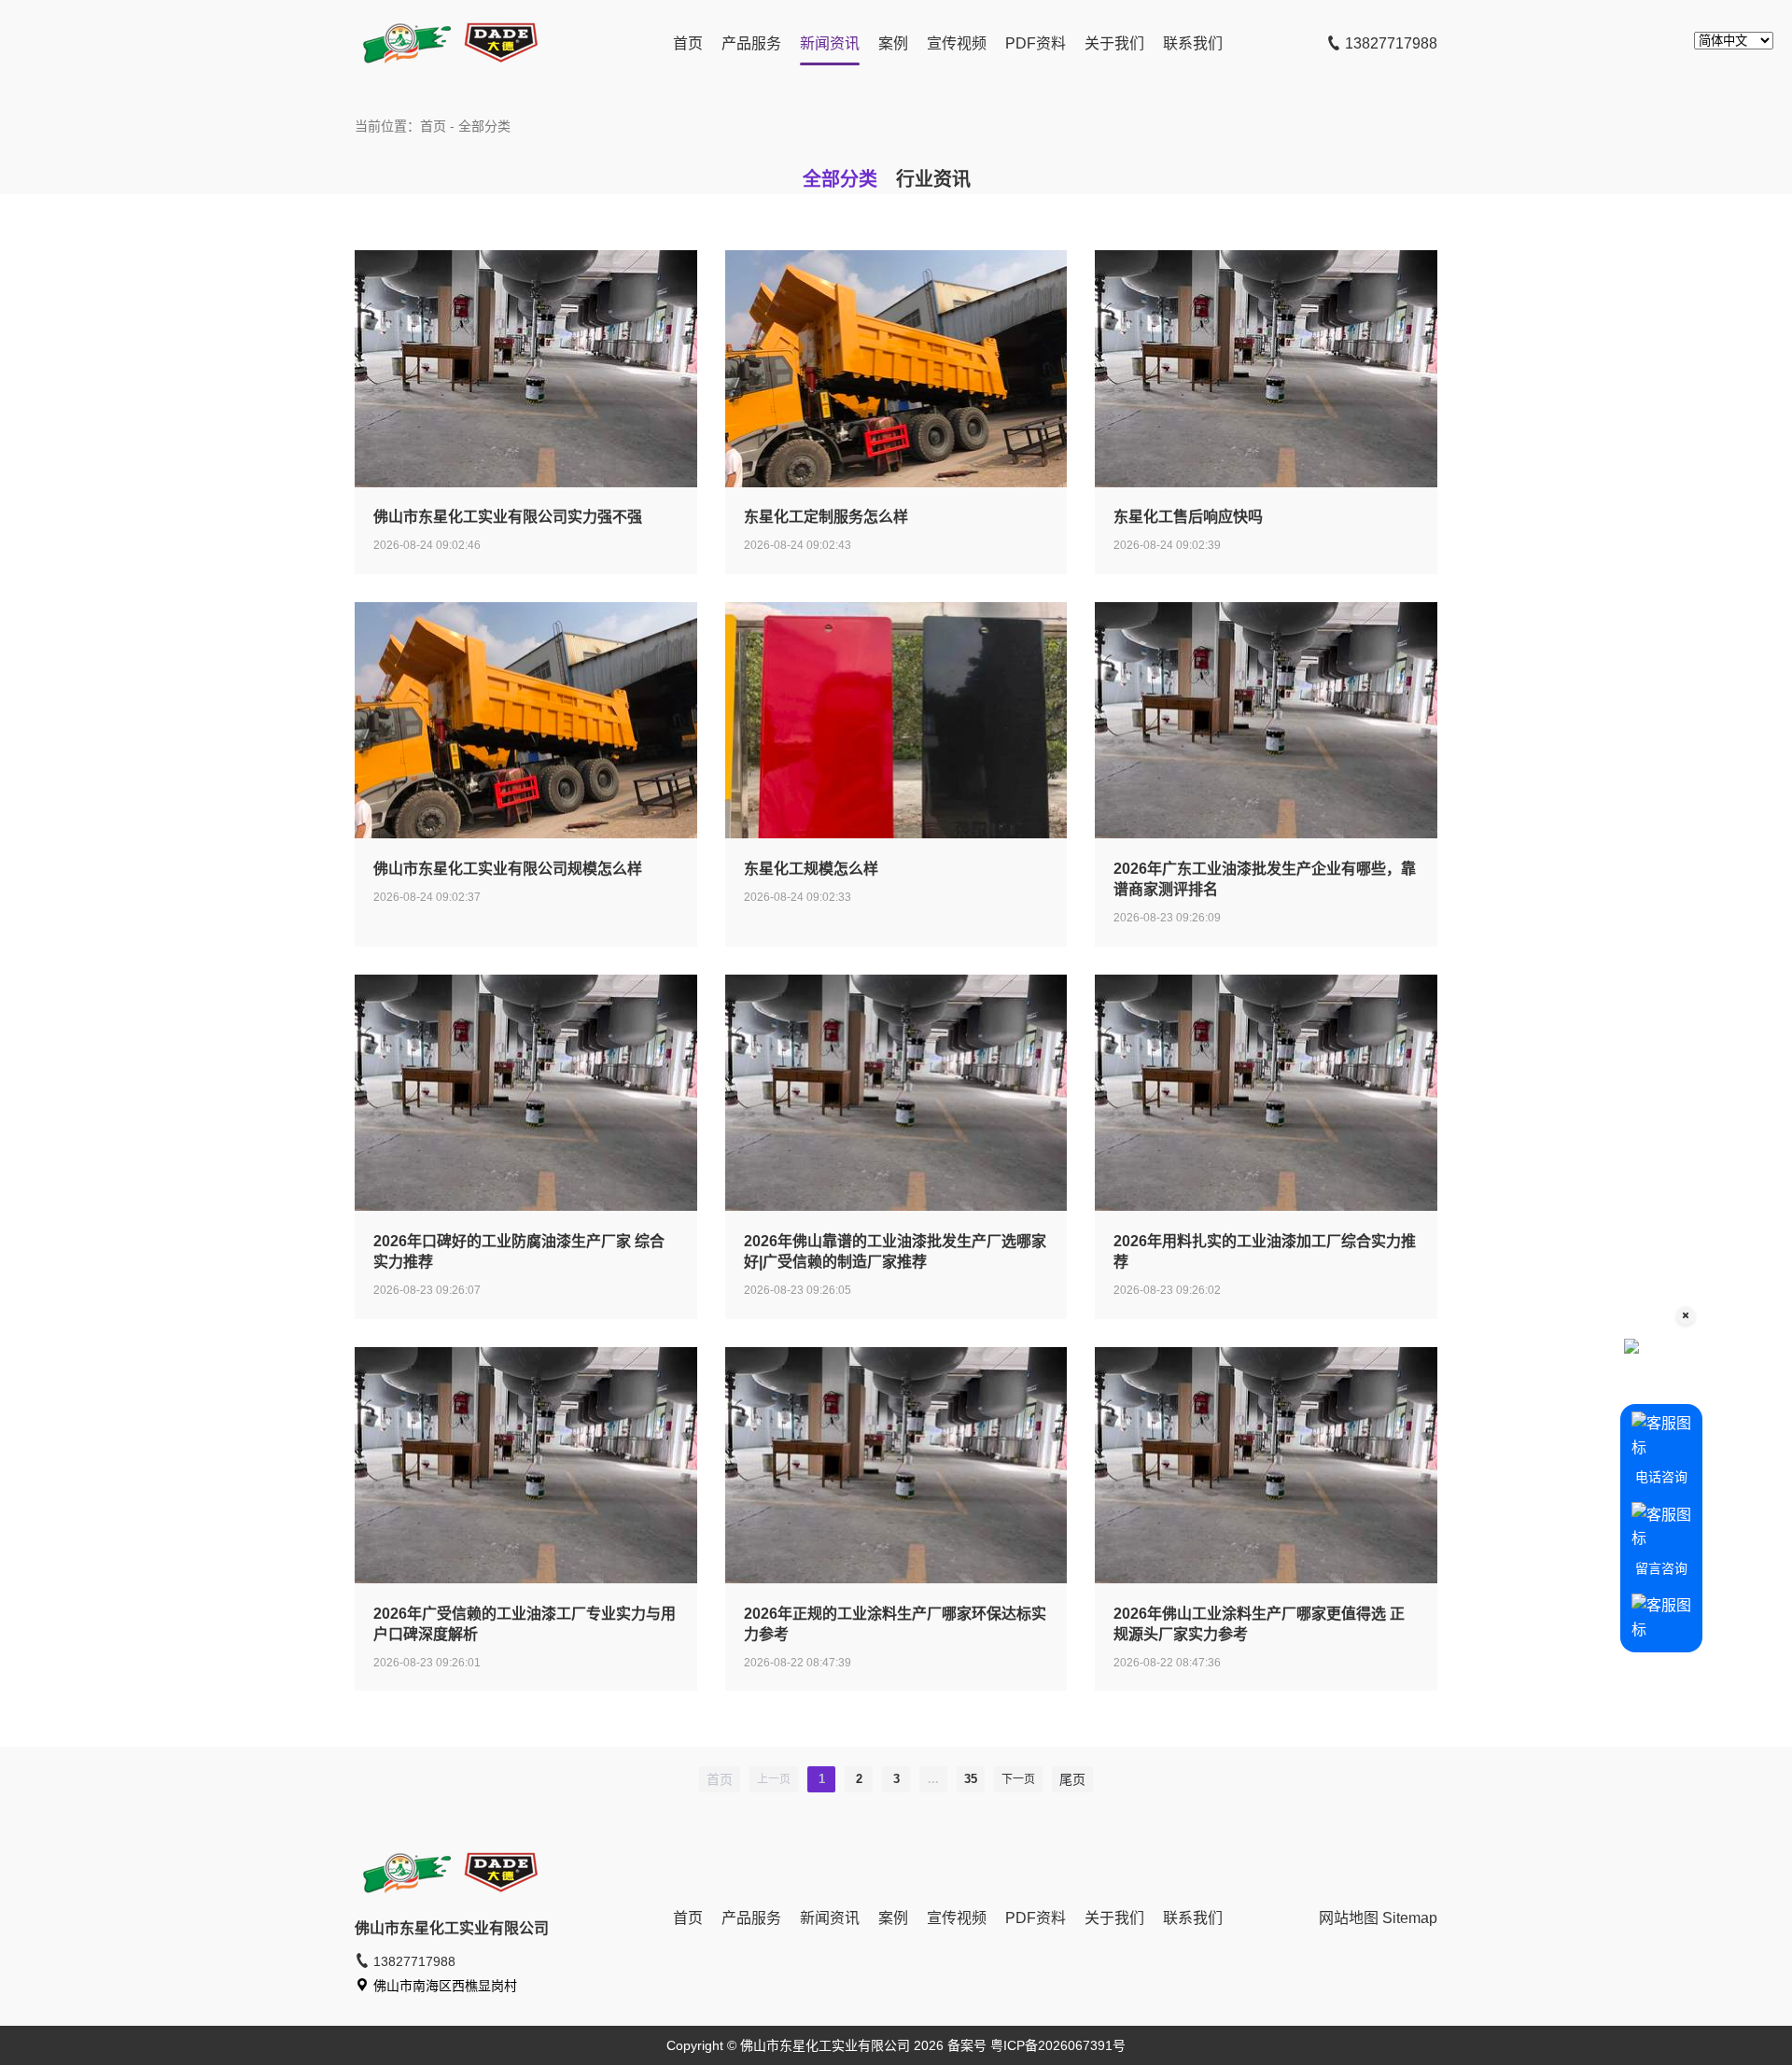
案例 (893, 43)
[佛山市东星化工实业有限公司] (448, 66)
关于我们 (1114, 43)
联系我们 (1193, 43)
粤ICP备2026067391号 (1058, 2045)
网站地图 (1349, 1918)
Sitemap (1410, 1918)
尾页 (1072, 1779)
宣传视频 (957, 43)
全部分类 (840, 179)
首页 (688, 43)
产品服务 (751, 43)
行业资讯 (933, 179)
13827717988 (1389, 43)
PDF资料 (1036, 43)
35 (971, 1779)
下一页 (1018, 1779)
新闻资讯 (830, 43)
